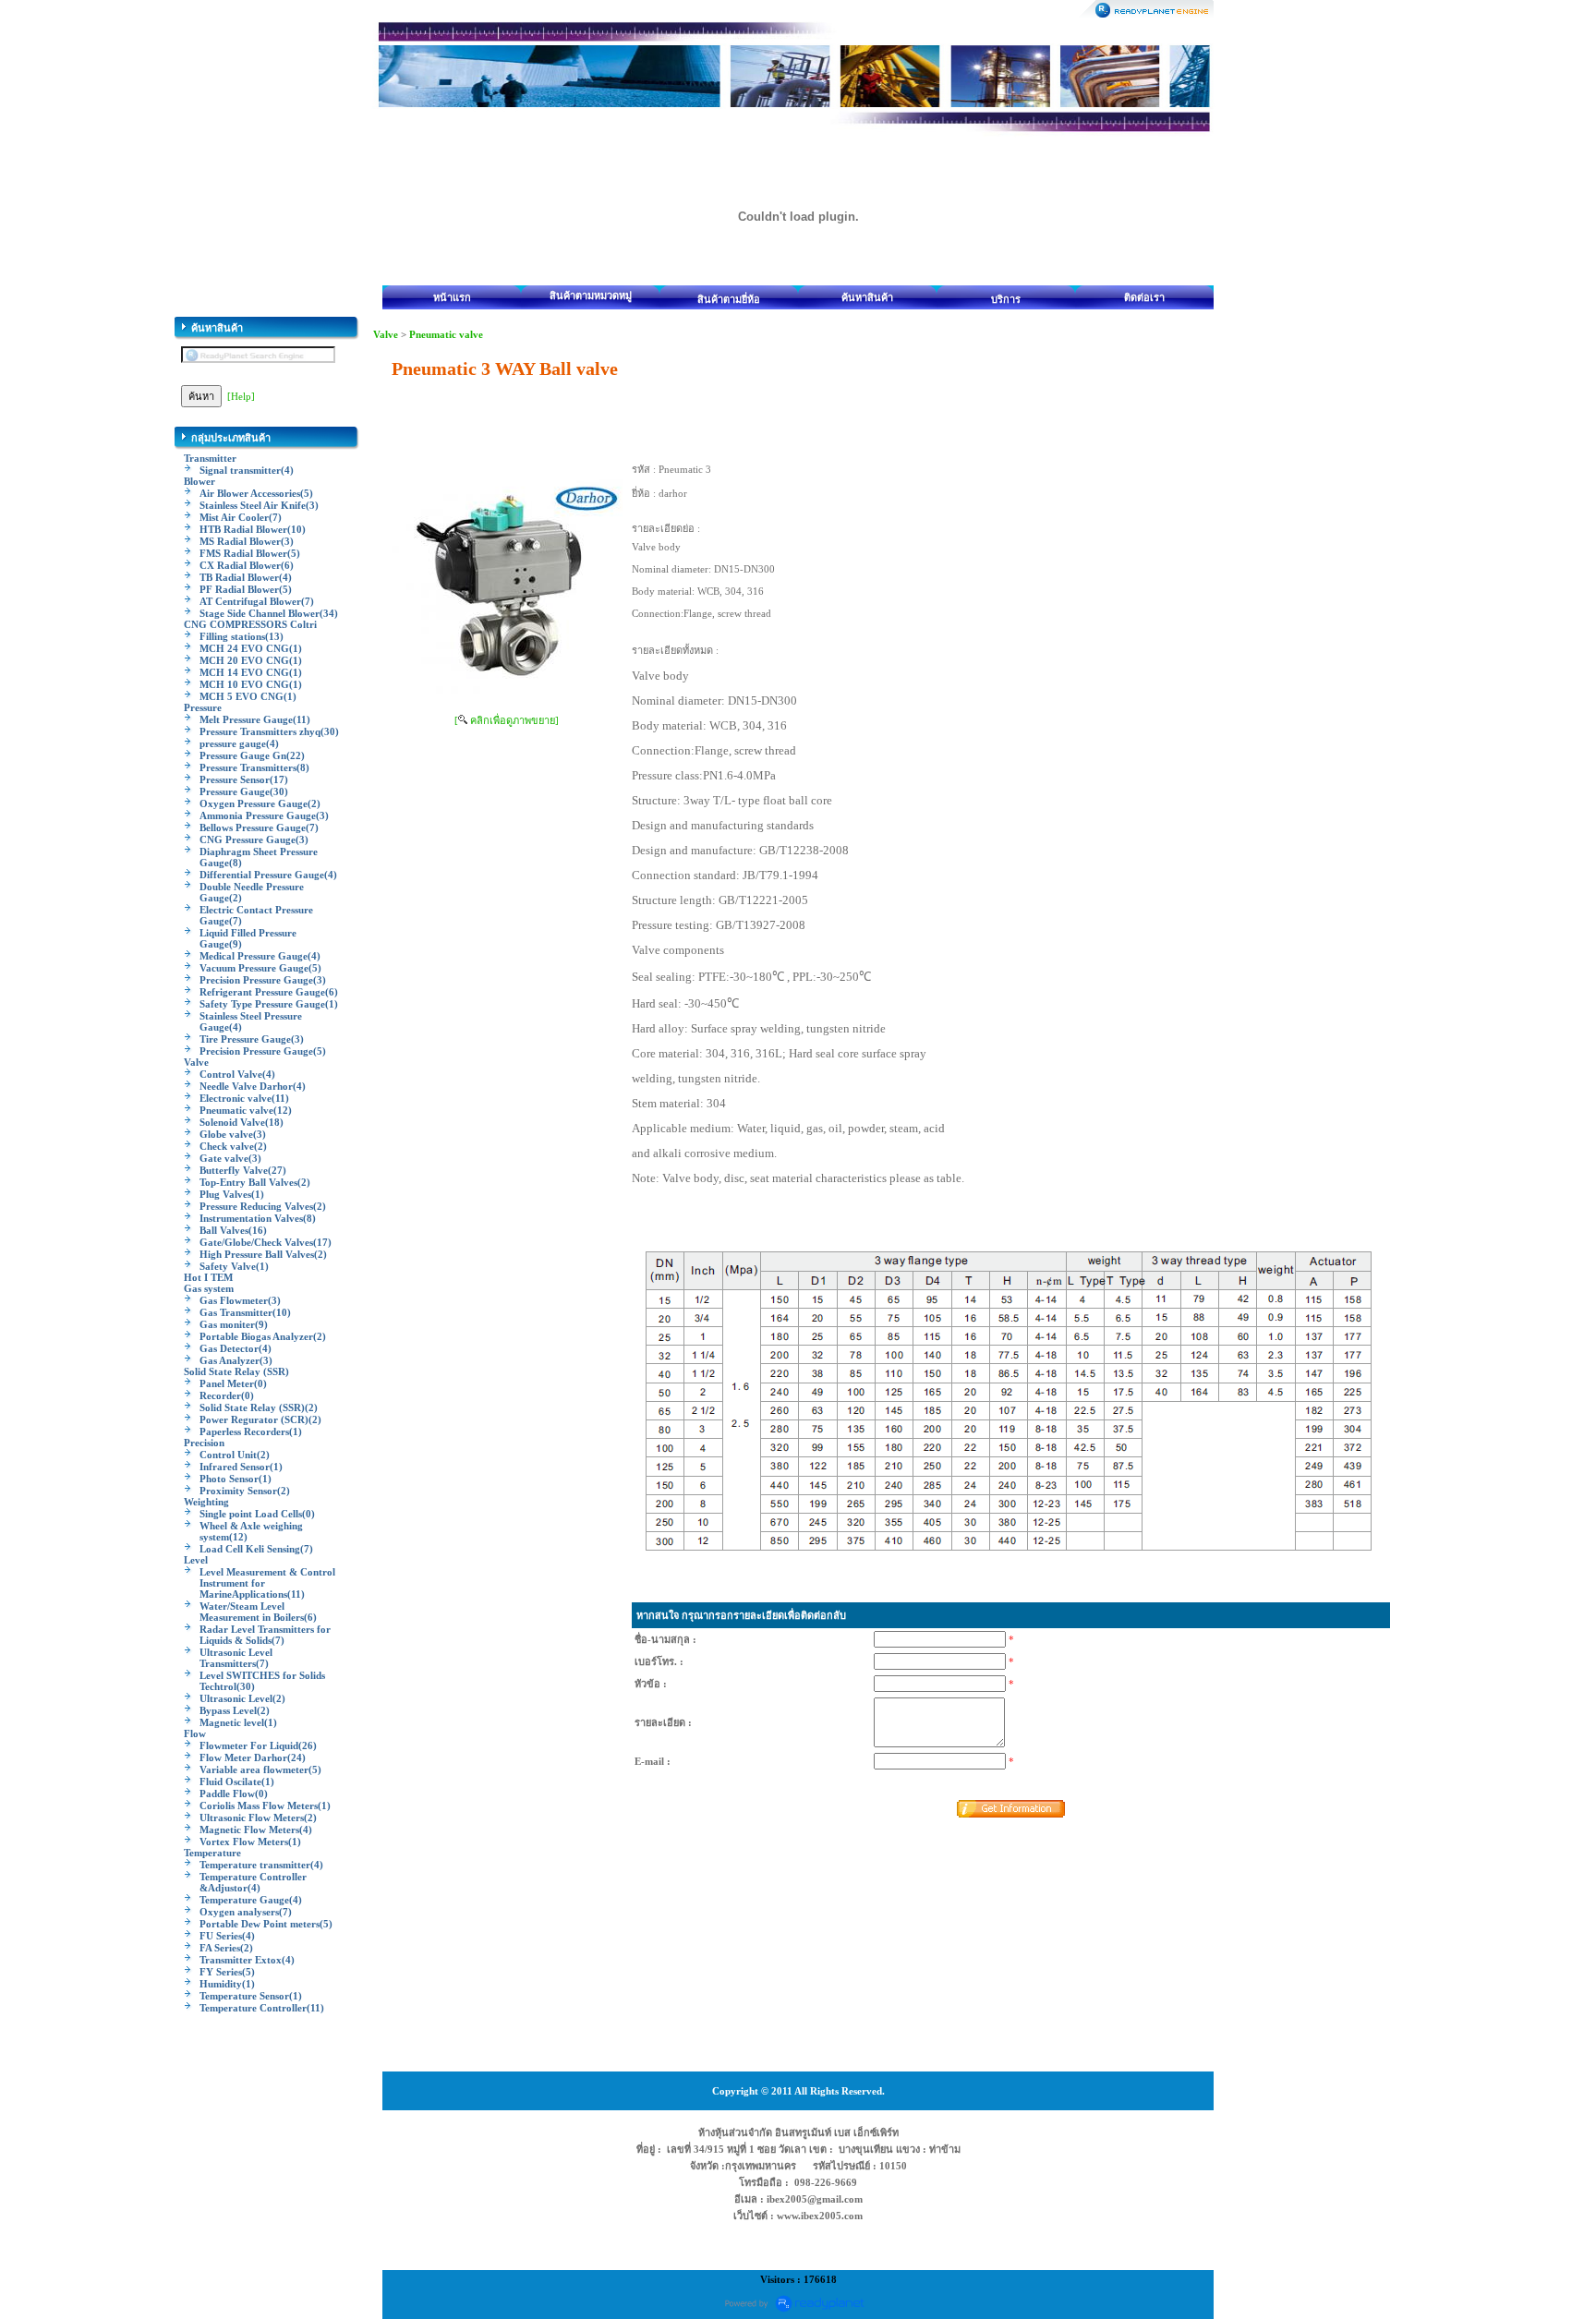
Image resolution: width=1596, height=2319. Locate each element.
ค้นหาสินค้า (867, 297)
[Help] (241, 396)
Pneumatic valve (446, 334)
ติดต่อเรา (1144, 297)
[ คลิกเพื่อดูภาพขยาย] (507, 720)
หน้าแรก (452, 297)
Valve (386, 334)
